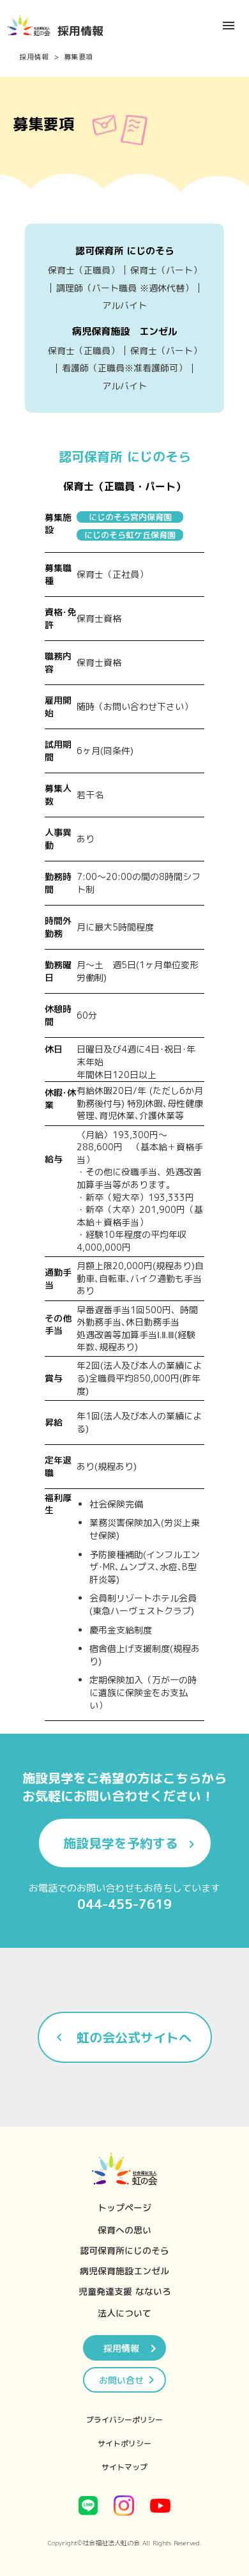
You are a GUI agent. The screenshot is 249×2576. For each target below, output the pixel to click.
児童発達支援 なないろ (125, 2291)
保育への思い (124, 2230)
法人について (124, 2313)
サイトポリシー (124, 2443)
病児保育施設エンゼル (124, 2271)
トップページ (124, 2208)
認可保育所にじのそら (124, 2250)
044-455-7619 (124, 1904)
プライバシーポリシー (124, 2420)
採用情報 (34, 57)
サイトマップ (124, 2467)
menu (229, 26)
